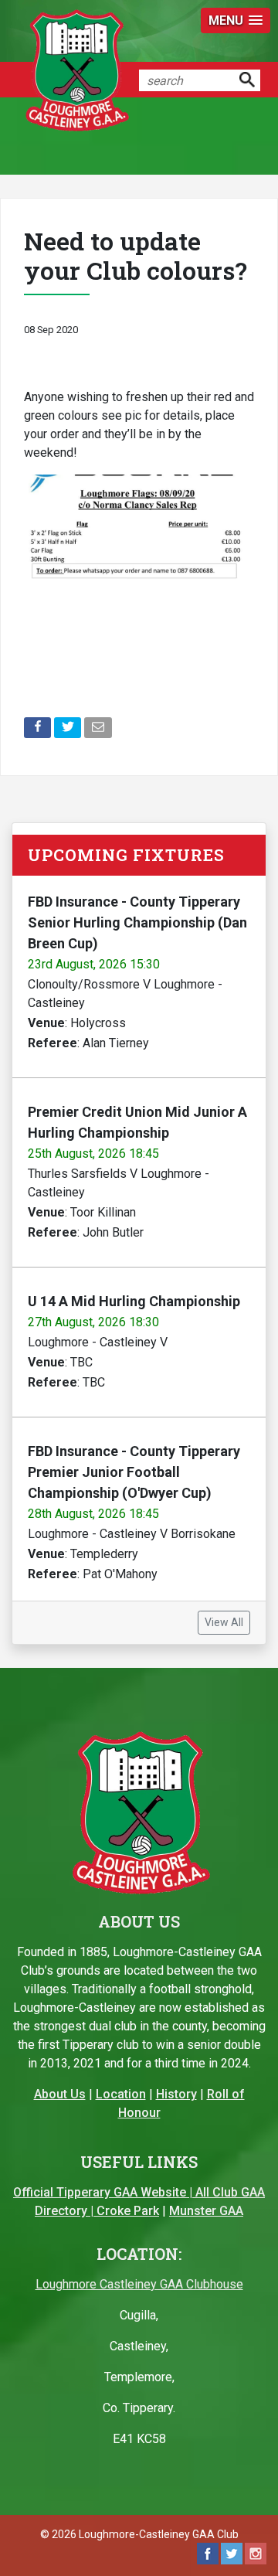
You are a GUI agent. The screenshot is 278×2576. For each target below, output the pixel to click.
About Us (60, 2094)
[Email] (99, 731)
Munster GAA (206, 2211)
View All (224, 1622)
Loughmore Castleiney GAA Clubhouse (139, 2284)
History (176, 2094)
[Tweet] (69, 731)
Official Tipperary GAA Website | (104, 2192)
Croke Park (128, 2211)
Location (121, 2094)
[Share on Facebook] (39, 731)
